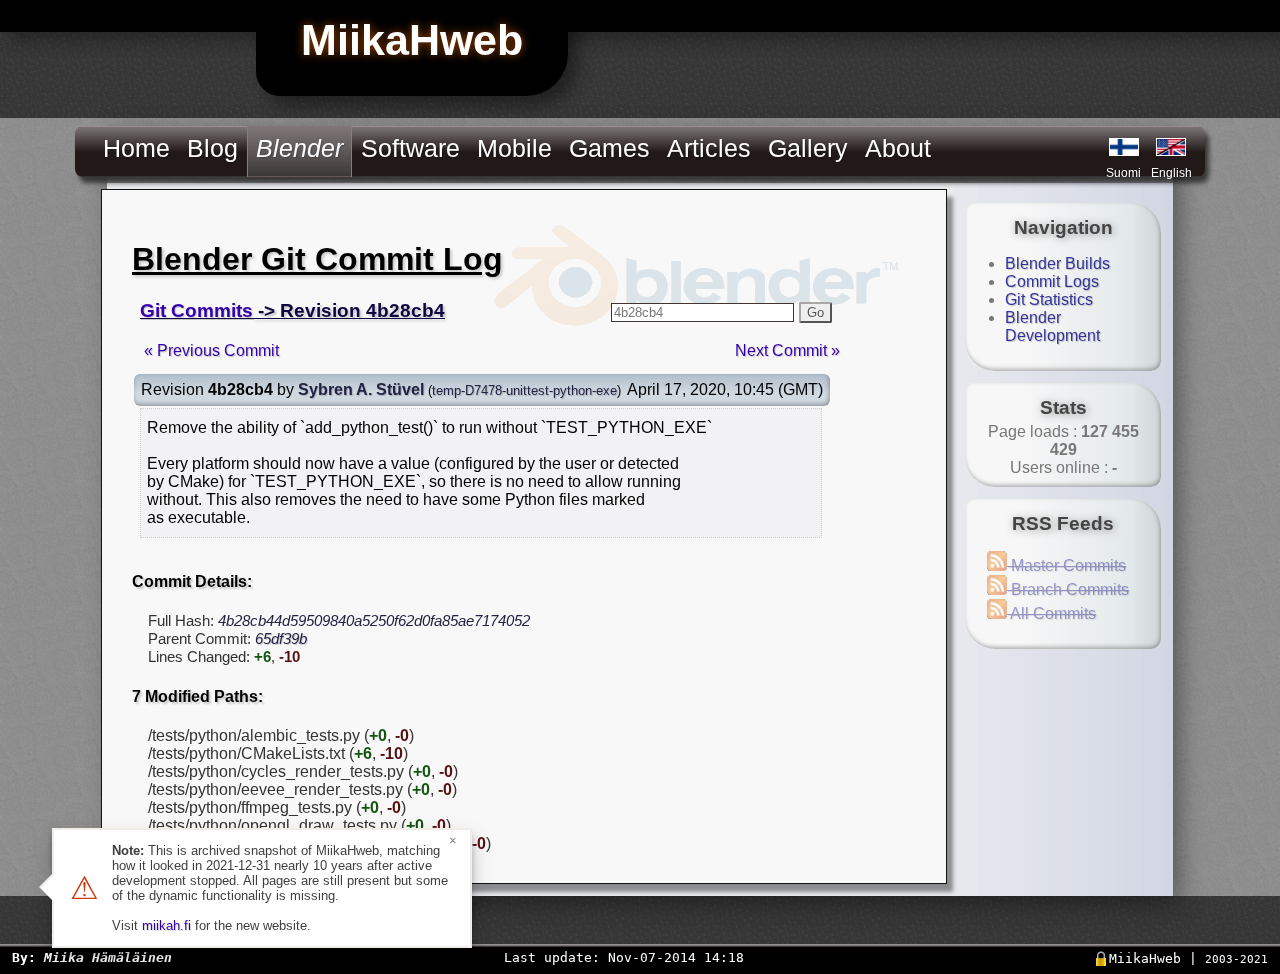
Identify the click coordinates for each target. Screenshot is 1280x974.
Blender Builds (1057, 263)
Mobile (514, 148)
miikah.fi (166, 925)
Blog (212, 148)
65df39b (281, 638)
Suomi (1123, 173)
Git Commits (196, 310)
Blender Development (1052, 326)
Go (815, 312)
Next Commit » (787, 350)
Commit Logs (1052, 281)
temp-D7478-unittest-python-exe (524, 390)
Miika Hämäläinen (108, 957)
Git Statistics (1049, 299)
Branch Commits (1068, 589)
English (1171, 173)
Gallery (808, 148)
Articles (709, 148)
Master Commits (1066, 565)
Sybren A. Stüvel (361, 389)
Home (136, 148)
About (898, 148)
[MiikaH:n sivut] (1124, 147)
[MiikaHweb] (1171, 147)
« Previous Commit (211, 350)
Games (609, 148)
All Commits (1051, 613)
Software (410, 148)
